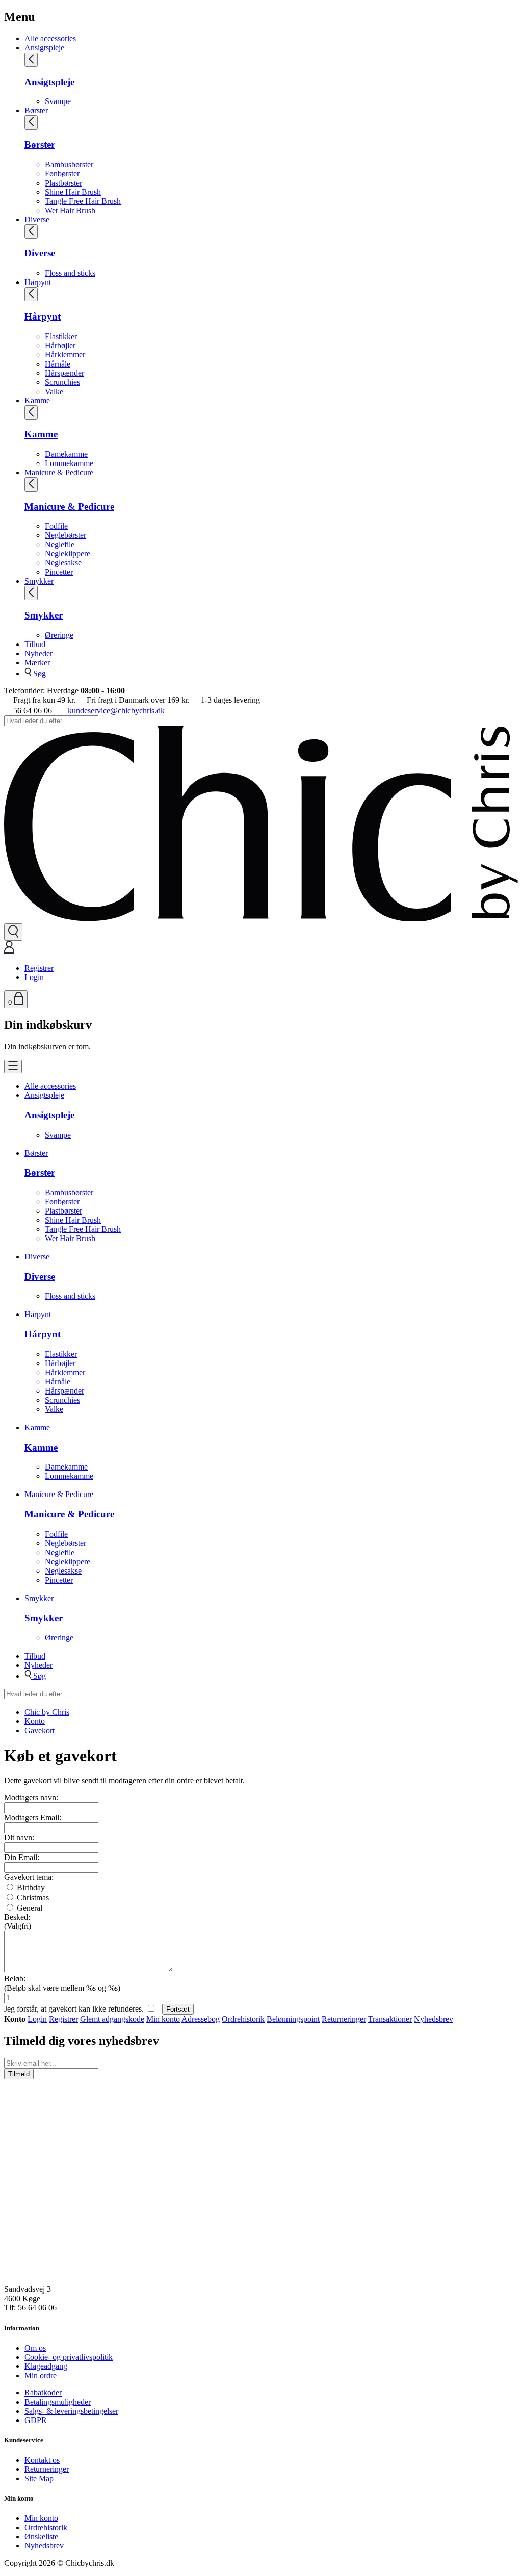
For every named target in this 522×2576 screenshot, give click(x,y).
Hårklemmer (65, 355)
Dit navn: (19, 1837)
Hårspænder (64, 373)
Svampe (58, 101)
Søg (38, 673)
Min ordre (41, 2375)
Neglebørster (66, 535)
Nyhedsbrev (434, 2019)
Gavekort (40, 1730)
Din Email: (22, 1857)
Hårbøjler (60, 345)
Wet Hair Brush (70, 210)
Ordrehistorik (243, 2019)
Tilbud (35, 644)
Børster (36, 110)
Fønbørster (62, 174)
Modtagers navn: (31, 1798)
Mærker (37, 663)
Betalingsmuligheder (58, 2402)
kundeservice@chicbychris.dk (116, 711)
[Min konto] (9, 951)
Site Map (39, 2478)
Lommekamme (69, 463)
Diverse (37, 220)
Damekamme (66, 454)
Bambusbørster (69, 164)
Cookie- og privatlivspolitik (69, 2357)
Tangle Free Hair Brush (83, 201)
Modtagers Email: (33, 1818)
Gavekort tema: (29, 1877)
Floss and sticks (70, 273)
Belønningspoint (293, 2019)
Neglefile (60, 544)
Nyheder (38, 653)
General (29, 1908)
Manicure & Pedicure (59, 472)
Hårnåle (58, 364)
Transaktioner (390, 2019)
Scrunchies (62, 382)
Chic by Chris (47, 1712)
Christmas (32, 1898)
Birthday (30, 1887)
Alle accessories (50, 38)
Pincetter (59, 572)
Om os (35, 2348)
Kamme (37, 401)
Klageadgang (46, 2366)
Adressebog (201, 2019)
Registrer (39, 968)
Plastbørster (63, 183)
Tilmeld (19, 2074)
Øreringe (59, 635)
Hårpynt (38, 282)
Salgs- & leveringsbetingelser (71, 2411)
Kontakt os (42, 2460)
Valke (54, 391)
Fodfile (56, 526)
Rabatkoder (43, 2393)
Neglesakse (63, 563)
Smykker (39, 581)
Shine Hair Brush (73, 192)
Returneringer (344, 2019)
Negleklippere (68, 553)
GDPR (36, 2420)
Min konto (163, 2019)
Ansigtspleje (44, 48)
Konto (35, 1721)
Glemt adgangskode (112, 2019)
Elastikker (61, 336)
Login (34, 977)
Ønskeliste (41, 2536)
